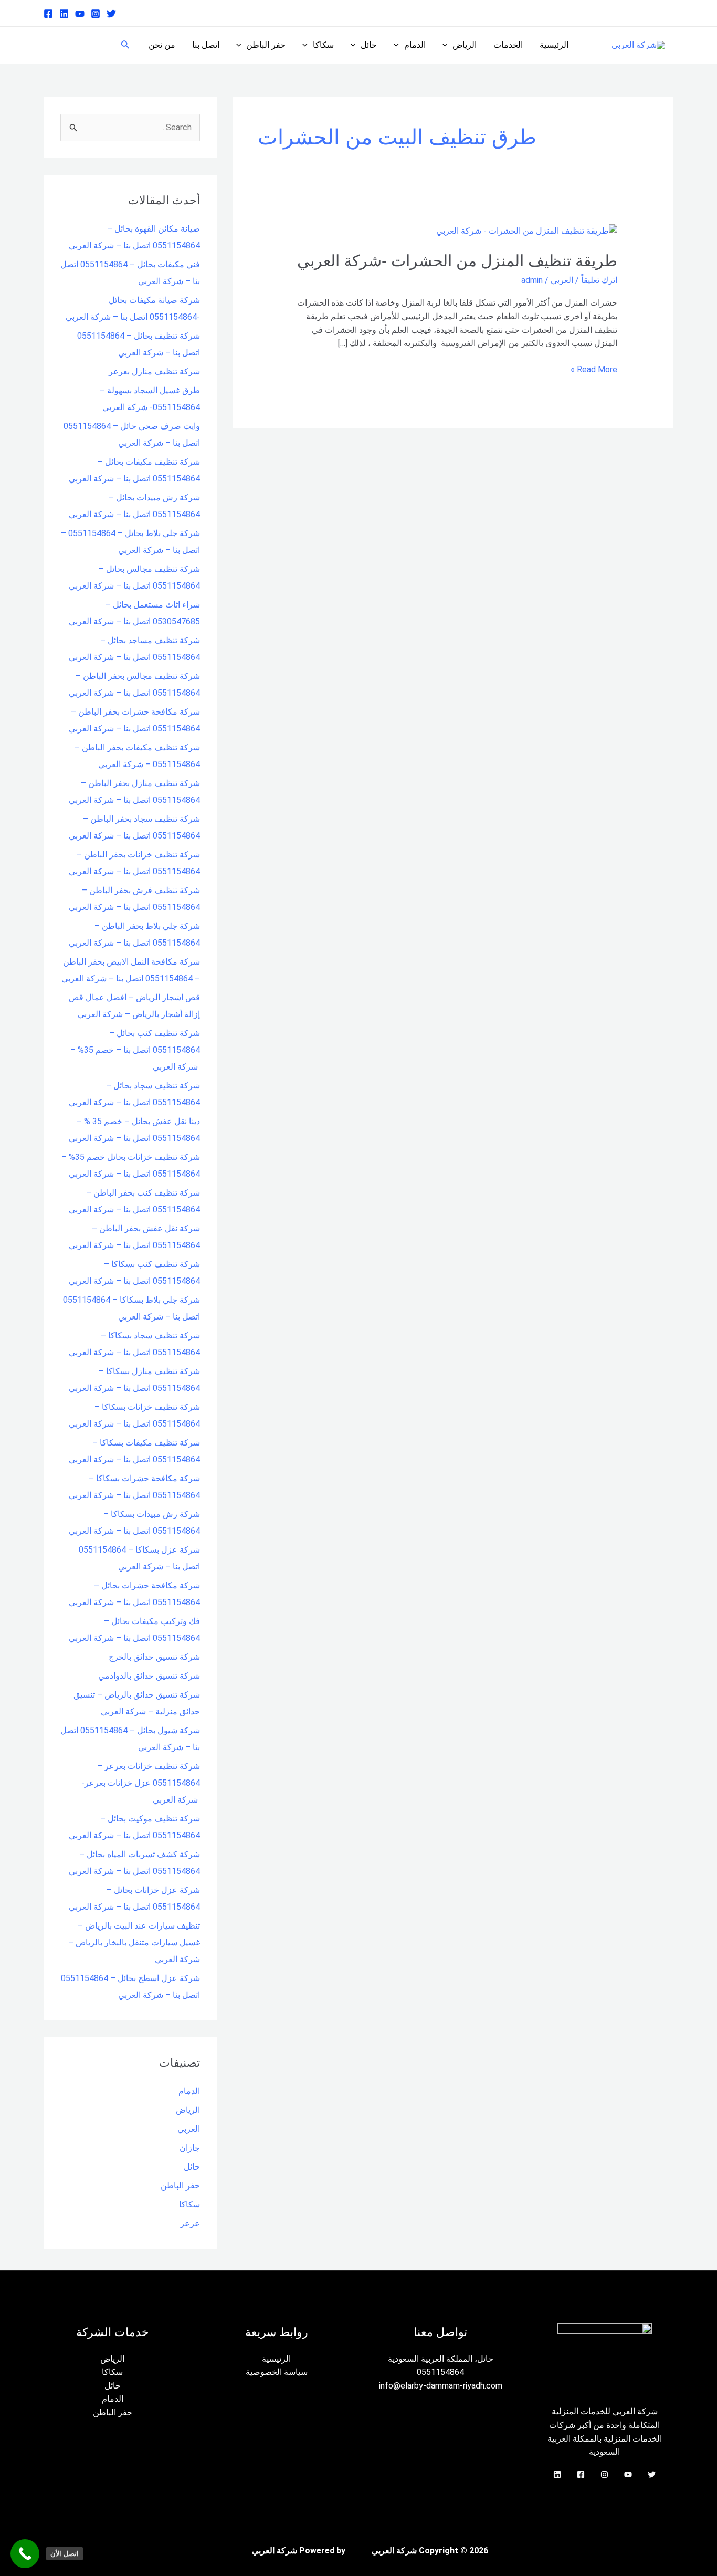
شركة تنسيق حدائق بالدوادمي (149, 1676)
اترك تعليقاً (599, 280)
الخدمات (508, 45)
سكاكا (323, 45)
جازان (190, 2148)
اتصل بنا (206, 45)
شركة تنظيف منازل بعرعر (154, 371)
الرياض (465, 45)
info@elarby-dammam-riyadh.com (441, 2386)
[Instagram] (96, 14)
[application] (448, 45)
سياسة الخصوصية (277, 2372)
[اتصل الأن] (25, 2554)
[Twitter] (111, 14)
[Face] (581, 2474)
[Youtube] (80, 14)
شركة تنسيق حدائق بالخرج (154, 1657)
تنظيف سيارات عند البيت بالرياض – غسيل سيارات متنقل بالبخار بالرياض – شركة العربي (134, 1943)
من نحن (162, 45)
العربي (562, 280)
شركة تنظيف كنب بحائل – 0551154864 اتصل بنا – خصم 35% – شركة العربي (135, 1050)
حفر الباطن (266, 45)
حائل (369, 45)
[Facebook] (48, 14)
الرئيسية (554, 45)
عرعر (190, 2223)
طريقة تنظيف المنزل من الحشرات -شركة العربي (457, 261)
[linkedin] (64, 14)
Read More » (594, 369)
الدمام (415, 45)
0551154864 (440, 2372)
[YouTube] (628, 2474)
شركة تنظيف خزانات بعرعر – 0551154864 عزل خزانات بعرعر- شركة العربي (141, 1783)
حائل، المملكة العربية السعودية (441, 2359)
